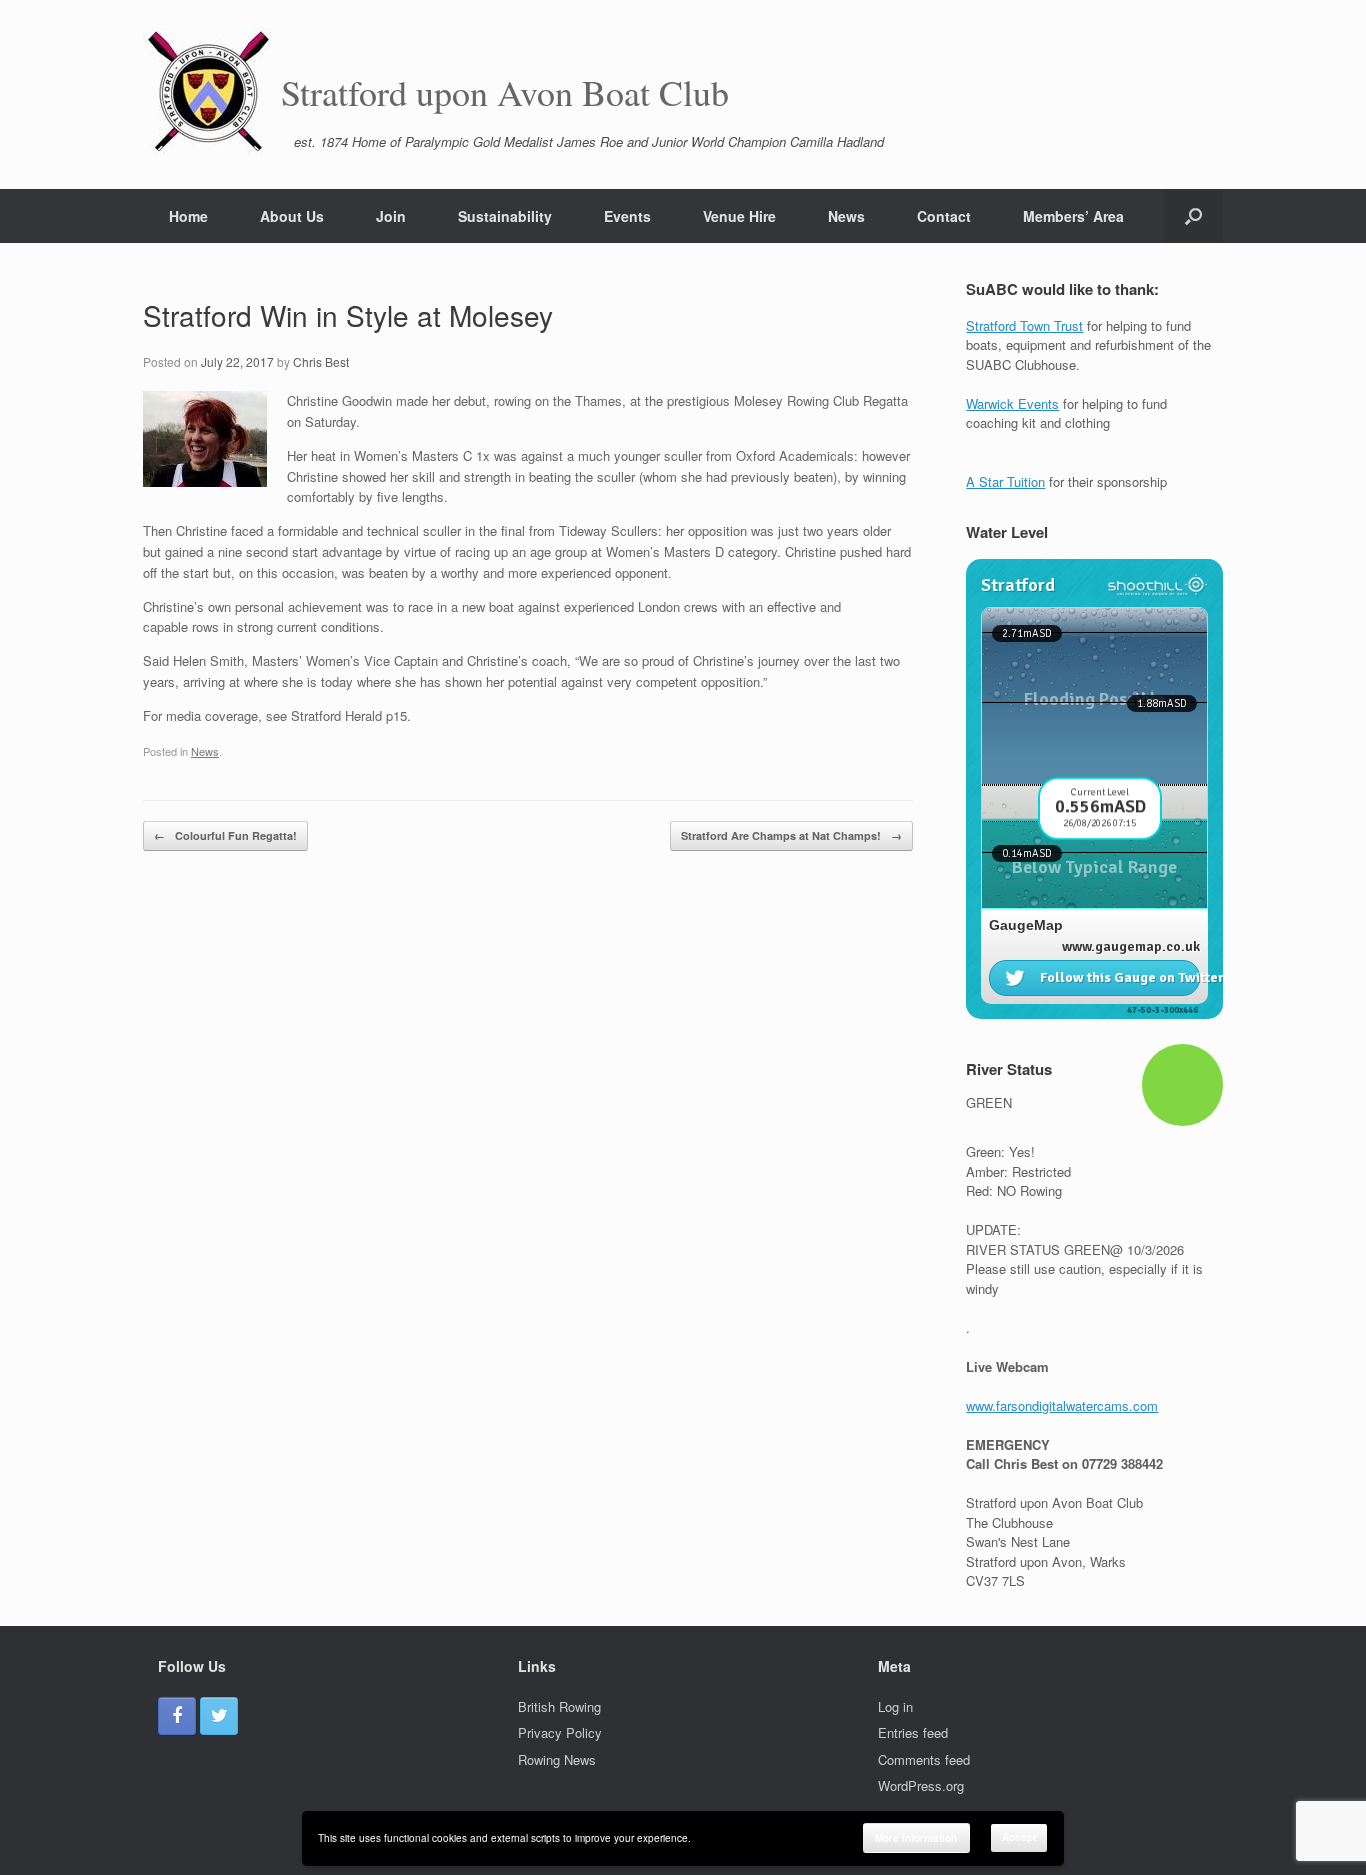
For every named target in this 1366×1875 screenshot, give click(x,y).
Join (391, 216)
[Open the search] (1193, 216)
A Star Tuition (1005, 481)
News (846, 216)
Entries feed (913, 1732)
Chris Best (321, 361)
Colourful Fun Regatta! (225, 835)
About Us (292, 216)
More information (916, 1838)
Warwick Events (1012, 403)
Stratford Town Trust (1024, 325)
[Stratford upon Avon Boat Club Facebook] (177, 1716)
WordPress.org (921, 1785)
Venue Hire (739, 216)
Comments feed (924, 1759)
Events (627, 216)
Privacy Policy (560, 1732)
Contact (944, 216)
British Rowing (559, 1706)
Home (188, 216)
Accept (1019, 1837)
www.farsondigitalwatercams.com (1062, 1405)
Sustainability (505, 216)
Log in (895, 1706)
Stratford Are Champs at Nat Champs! (791, 835)
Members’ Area (1073, 216)
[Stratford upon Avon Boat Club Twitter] (219, 1716)
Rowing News (557, 1759)
